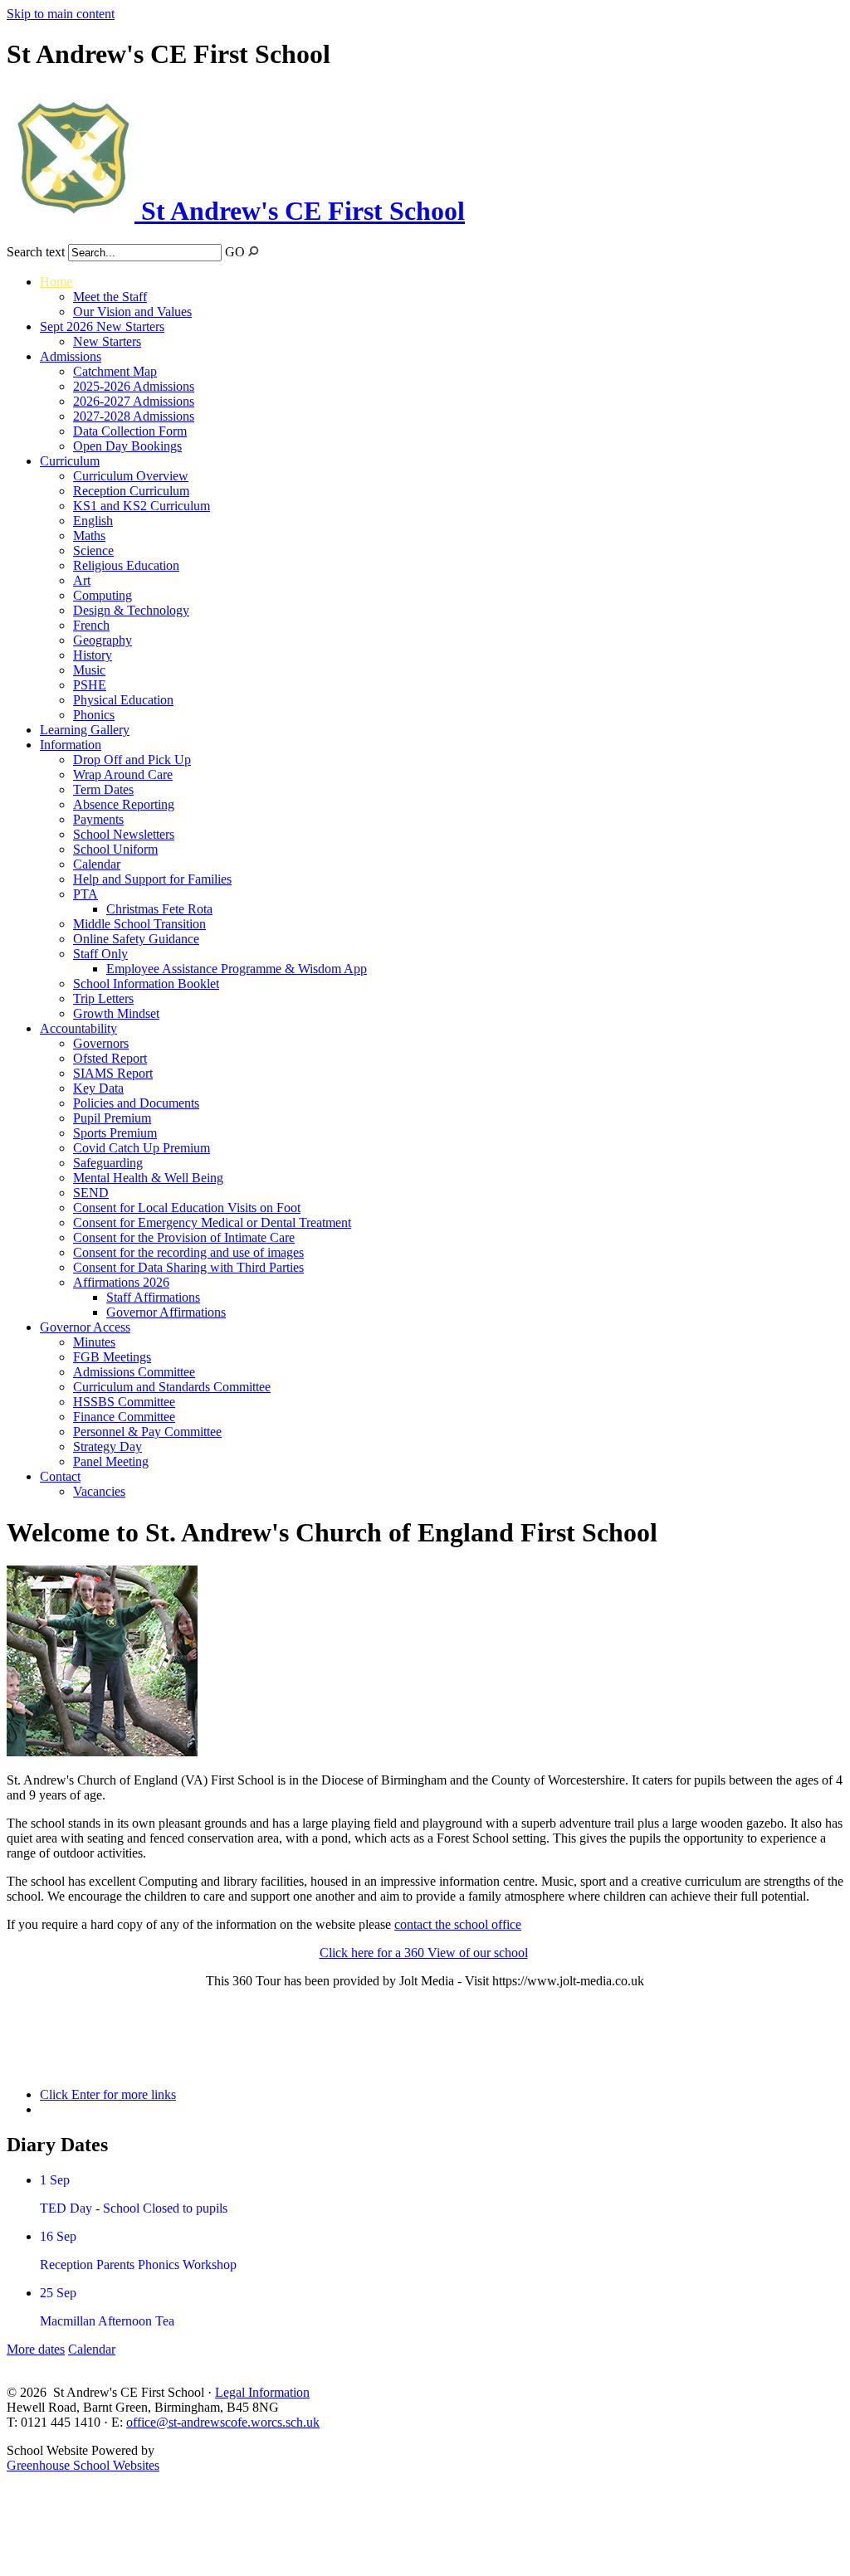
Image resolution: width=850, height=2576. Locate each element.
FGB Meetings (112, 1357)
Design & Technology (131, 610)
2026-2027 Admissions (134, 401)
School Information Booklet (146, 984)
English (93, 521)
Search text (36, 252)
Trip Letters (103, 998)
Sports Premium (115, 1133)
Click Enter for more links (108, 2094)
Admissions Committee (134, 1372)
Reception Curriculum (131, 491)
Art (82, 580)
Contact (60, 1476)
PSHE (90, 685)
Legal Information (262, 2392)
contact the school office (458, 1924)
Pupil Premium (112, 1118)
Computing (103, 595)
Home (56, 282)
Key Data (98, 1088)
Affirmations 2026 (121, 1282)
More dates (36, 2349)
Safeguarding (108, 1163)
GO (235, 252)
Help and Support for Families (152, 879)
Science (93, 550)
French (91, 625)
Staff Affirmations (153, 1297)
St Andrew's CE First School (300, 211)
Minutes (94, 1342)
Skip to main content (61, 14)
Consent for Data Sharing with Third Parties (188, 1267)
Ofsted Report (110, 1058)
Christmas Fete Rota (159, 909)
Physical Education (123, 700)
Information (71, 745)
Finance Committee (124, 1417)
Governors (101, 1043)
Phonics (94, 715)
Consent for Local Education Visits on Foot (187, 1208)
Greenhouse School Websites (83, 2465)
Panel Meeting (111, 1461)
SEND (91, 1193)
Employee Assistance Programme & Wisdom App (237, 969)
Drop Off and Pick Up (132, 760)
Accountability (78, 1028)
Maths (89, 536)
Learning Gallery (85, 730)
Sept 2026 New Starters (102, 326)
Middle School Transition (139, 924)
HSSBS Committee (124, 1402)
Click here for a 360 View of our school (424, 1953)
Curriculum (70, 461)
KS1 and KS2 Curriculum (142, 506)
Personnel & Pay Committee (147, 1432)
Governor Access (85, 1327)
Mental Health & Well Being (148, 1178)
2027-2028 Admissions (134, 416)
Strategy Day (107, 1446)
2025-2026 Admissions (134, 386)
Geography (103, 640)
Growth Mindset (116, 1013)
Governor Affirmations (166, 1312)
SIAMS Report (113, 1073)
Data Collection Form (130, 431)
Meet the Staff (110, 297)
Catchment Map (115, 371)
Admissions (71, 356)
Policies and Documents (136, 1103)
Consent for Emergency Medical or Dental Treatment (212, 1222)
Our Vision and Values (132, 312)
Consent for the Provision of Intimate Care (184, 1237)
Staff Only (100, 954)
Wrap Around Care (123, 774)
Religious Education (126, 565)
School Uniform (115, 849)
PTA (85, 894)
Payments (98, 819)
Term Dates (103, 789)
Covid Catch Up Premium (142, 1148)
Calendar (97, 864)
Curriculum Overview (131, 476)
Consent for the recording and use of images (188, 1252)
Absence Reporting (124, 804)
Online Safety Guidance (136, 939)
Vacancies (99, 1491)
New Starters (107, 341)
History (93, 655)
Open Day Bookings (127, 446)
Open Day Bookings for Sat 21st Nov (107, 2051)
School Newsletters (124, 834)
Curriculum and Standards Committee (172, 1387)
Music (89, 670)
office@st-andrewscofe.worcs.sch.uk (223, 2422)
